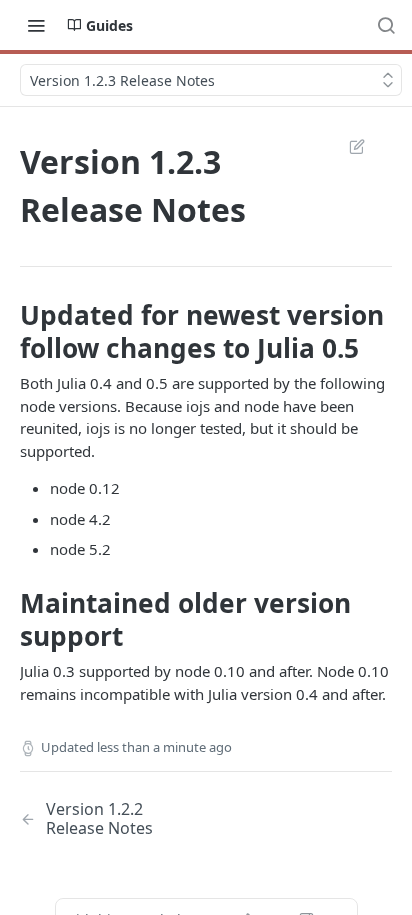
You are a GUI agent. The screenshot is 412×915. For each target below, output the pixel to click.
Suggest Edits (347, 146)
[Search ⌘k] (386, 25)
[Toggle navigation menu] (36, 25)
